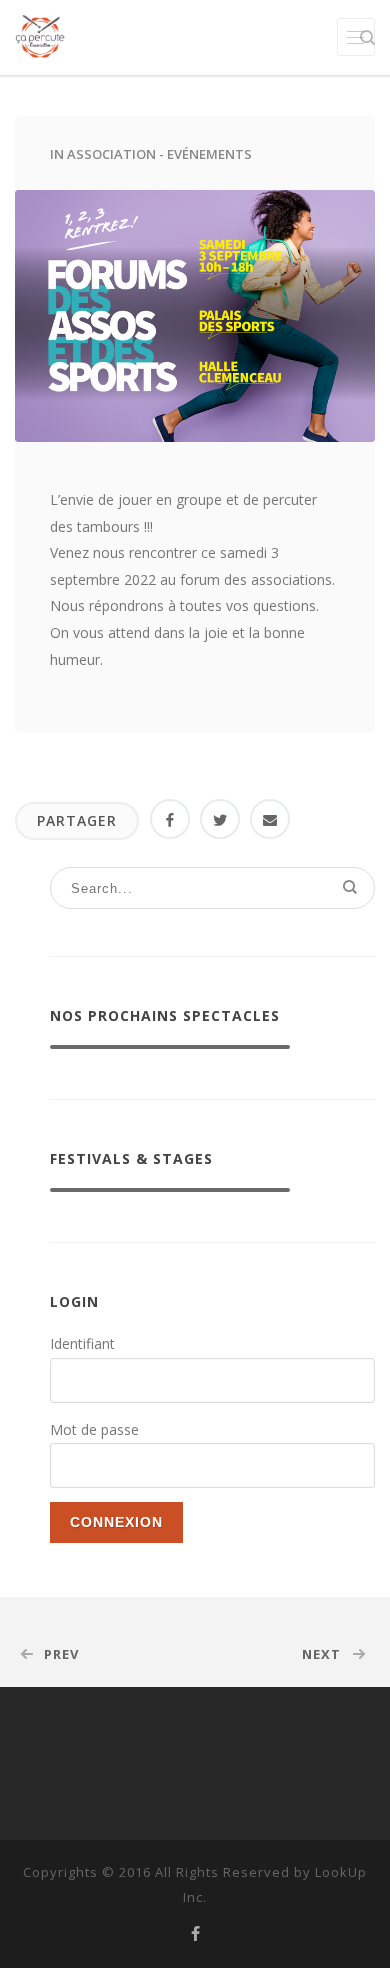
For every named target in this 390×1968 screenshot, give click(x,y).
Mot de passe (94, 1429)
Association (111, 154)
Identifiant (82, 1343)
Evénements (209, 154)
